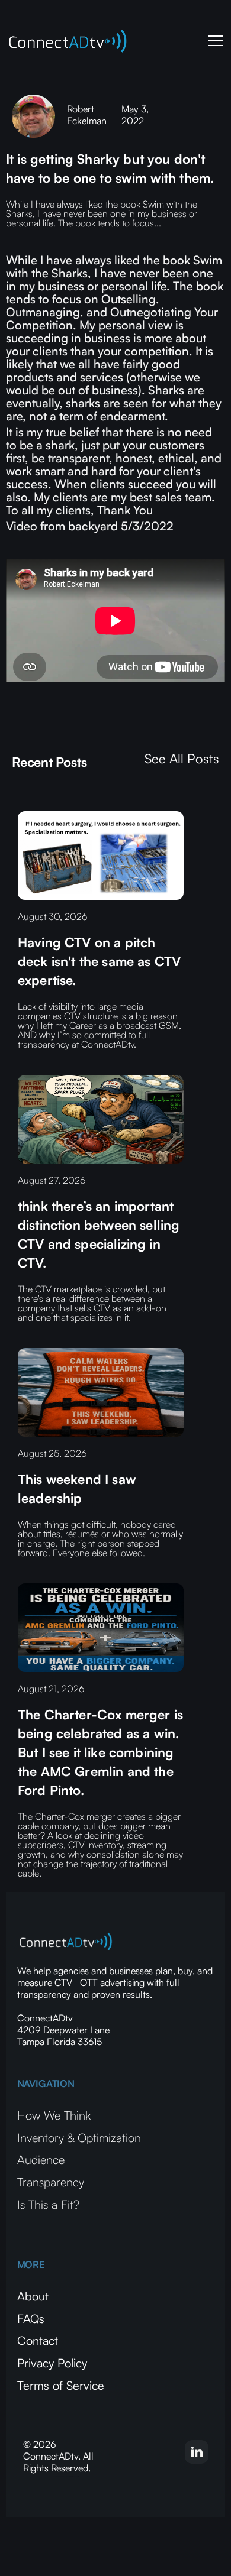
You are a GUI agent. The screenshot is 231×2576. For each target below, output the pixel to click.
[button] (213, 41)
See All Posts (182, 759)
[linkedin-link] (197, 2452)
